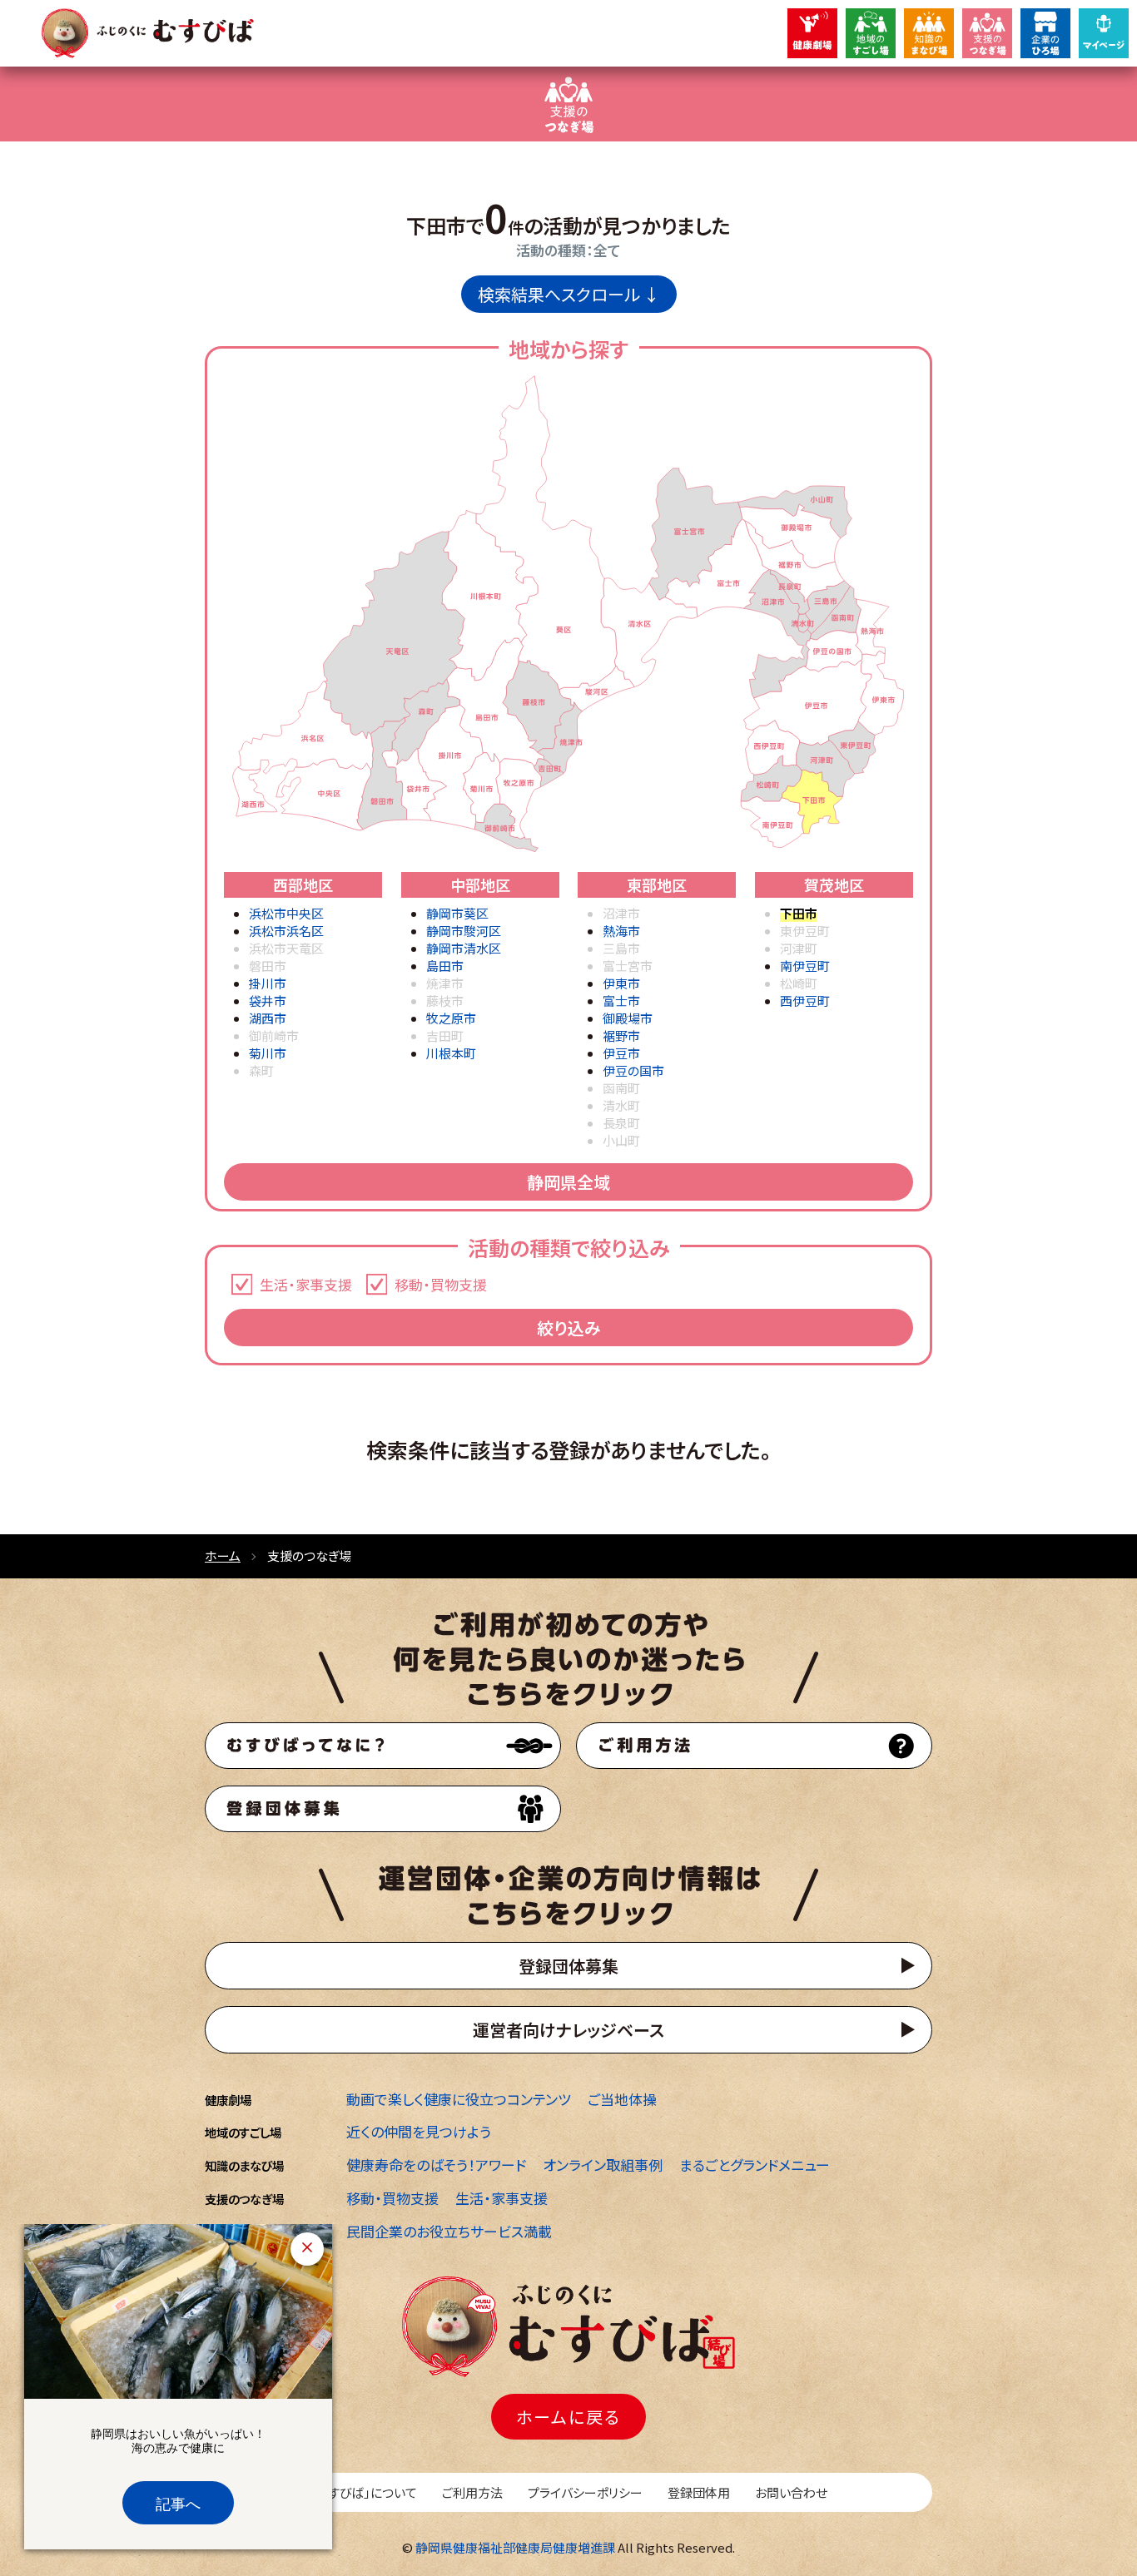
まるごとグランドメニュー (755, 2165)
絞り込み (569, 1328)
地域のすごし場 (243, 2132)
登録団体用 (699, 2492)
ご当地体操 (622, 2099)
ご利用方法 (472, 2492)
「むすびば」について (363, 2492)
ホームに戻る (568, 2417)
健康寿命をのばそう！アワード (436, 2165)
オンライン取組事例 (603, 2165)
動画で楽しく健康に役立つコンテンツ (459, 2099)
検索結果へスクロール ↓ (569, 294)
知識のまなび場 (244, 2165)
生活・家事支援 (501, 2198)
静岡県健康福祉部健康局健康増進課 (515, 2547)
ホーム (223, 1556)
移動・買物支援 (392, 2198)
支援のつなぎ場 (244, 2199)
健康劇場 (228, 2100)
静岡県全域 (568, 1182)
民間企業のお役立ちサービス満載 (449, 2231)
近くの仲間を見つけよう (419, 2131)
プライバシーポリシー (585, 2492)
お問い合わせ (791, 2492)
